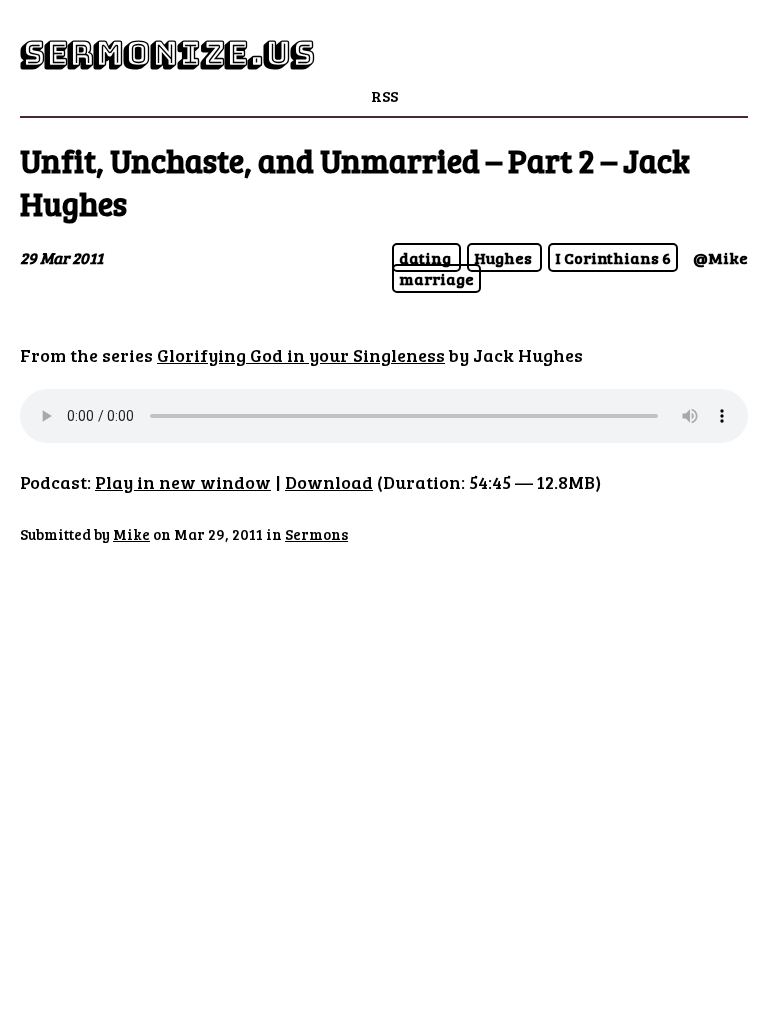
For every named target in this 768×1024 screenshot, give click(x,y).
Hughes (504, 257)
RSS (384, 95)
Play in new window (183, 482)
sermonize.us (167, 53)
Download (329, 482)
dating (426, 257)
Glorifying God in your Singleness (301, 355)
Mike (131, 534)
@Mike (720, 257)
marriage (436, 278)
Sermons (316, 534)
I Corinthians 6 (613, 257)
